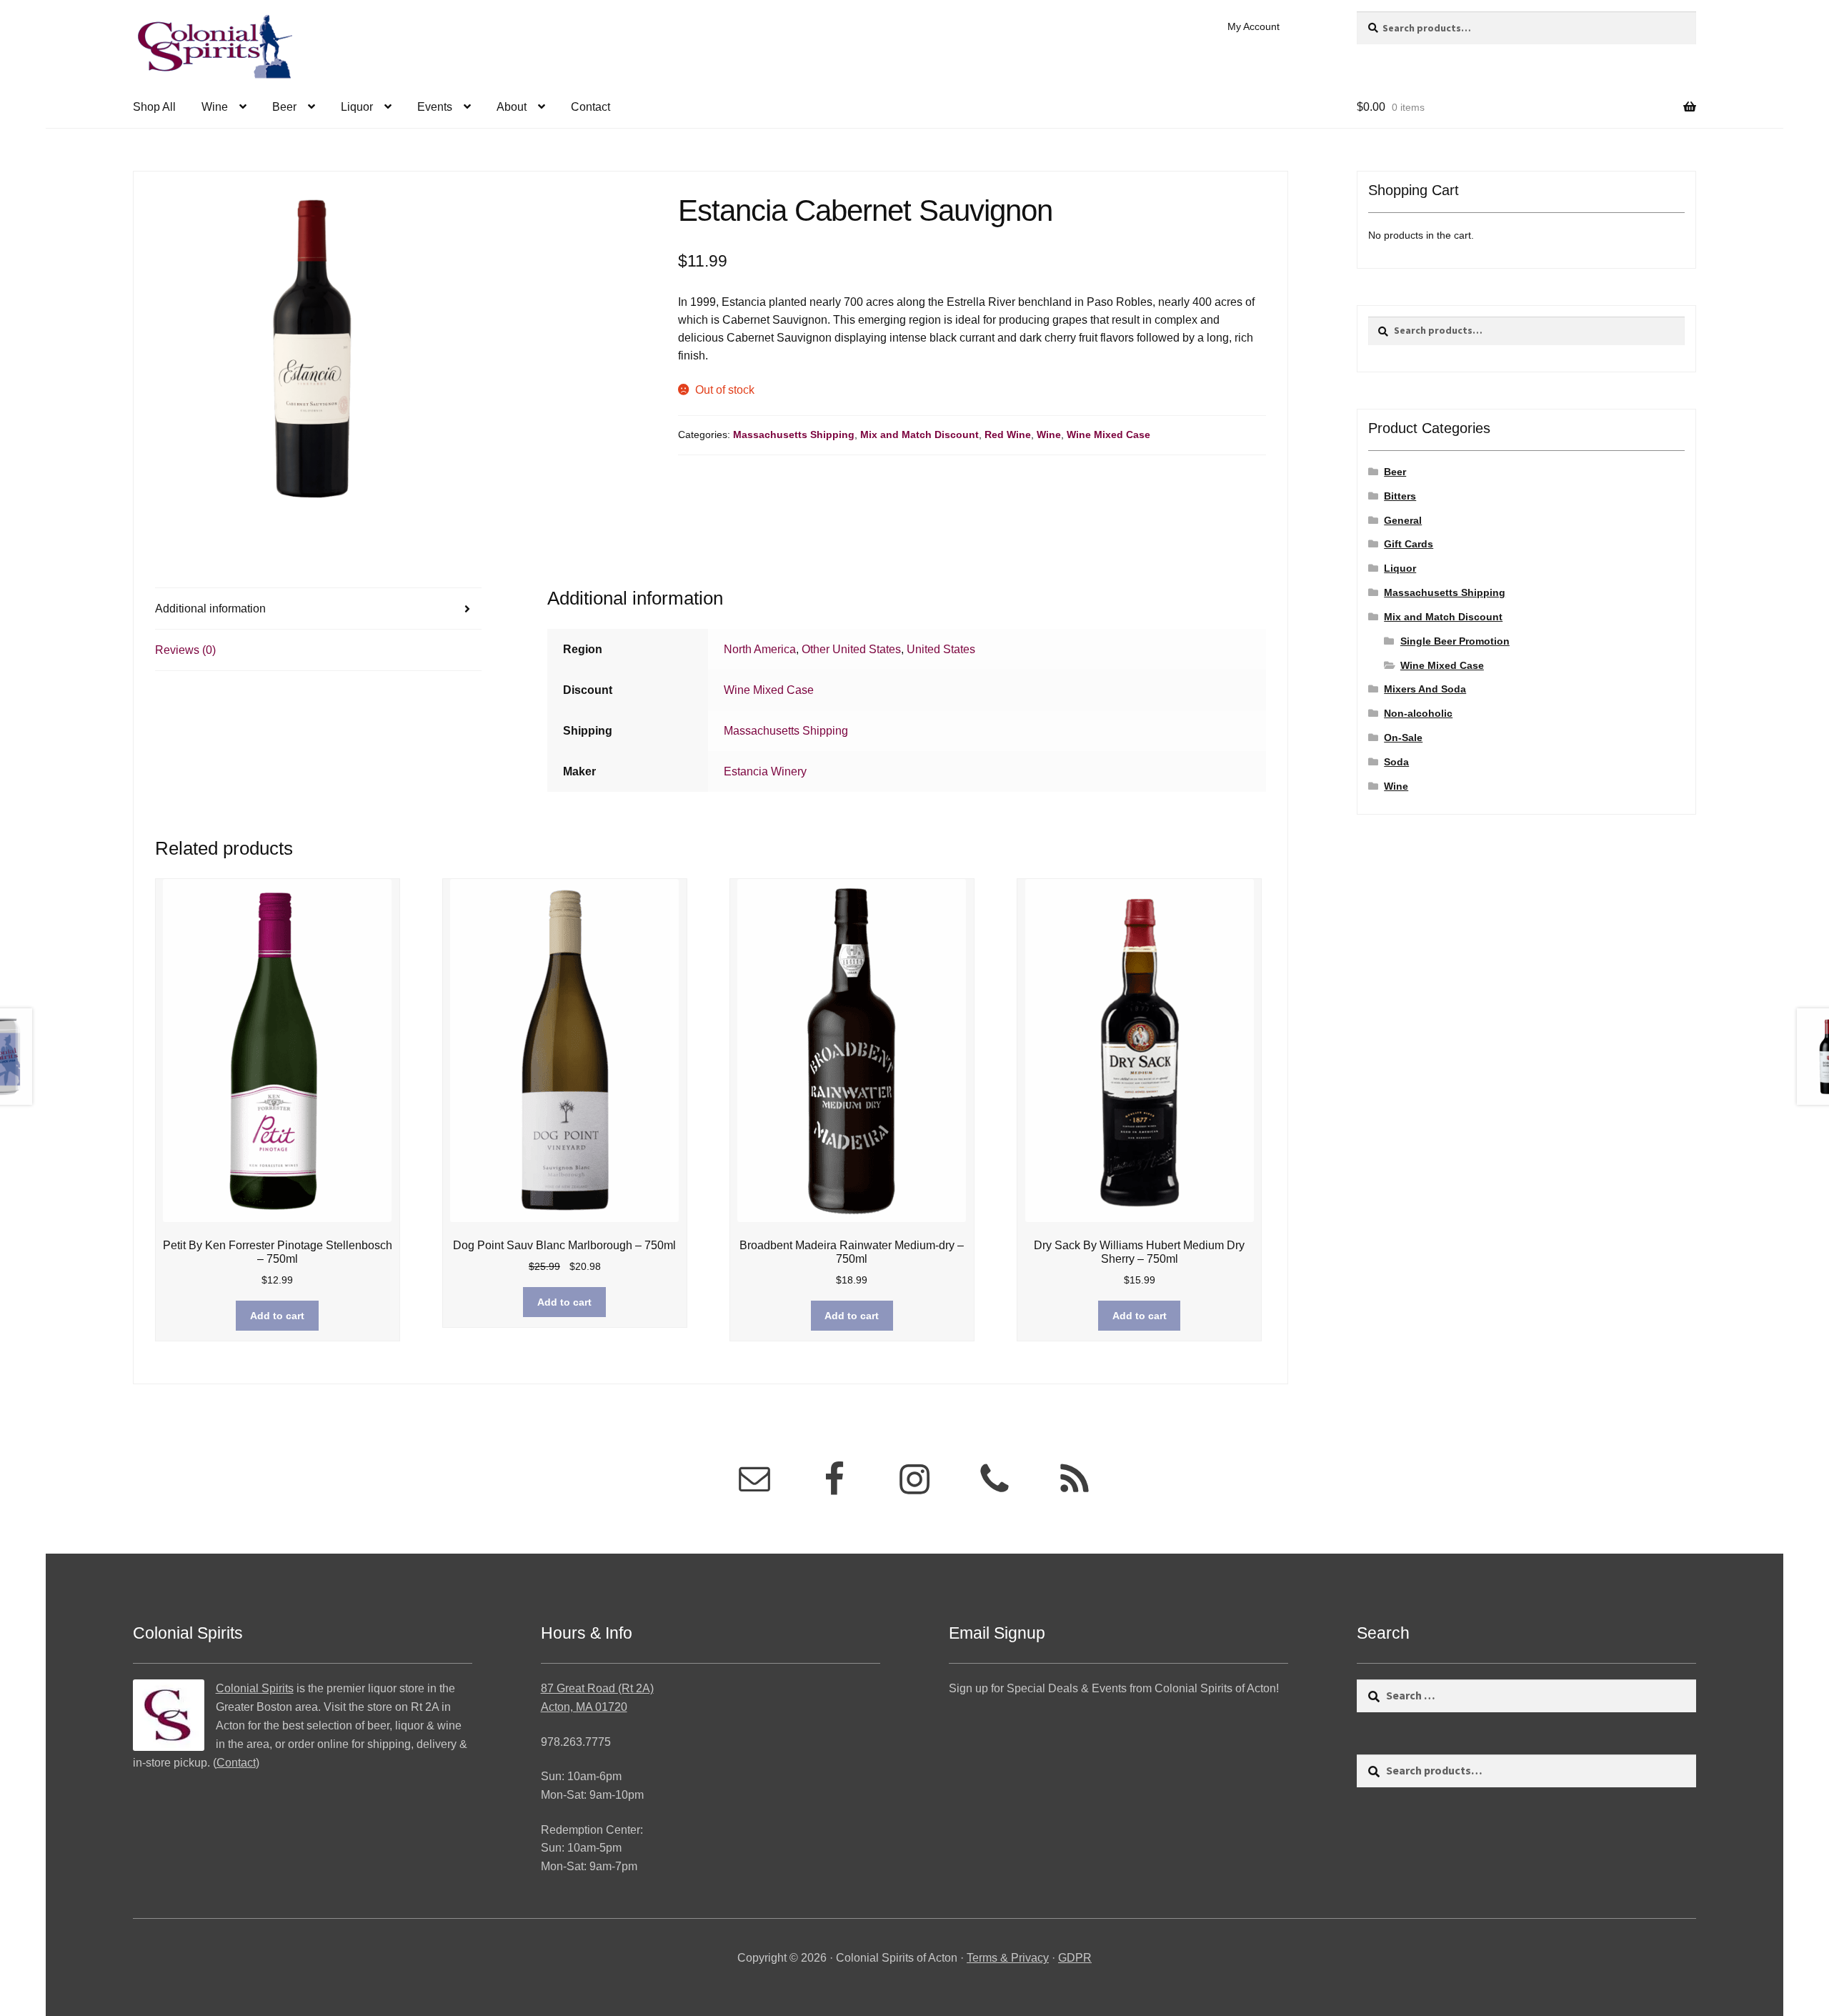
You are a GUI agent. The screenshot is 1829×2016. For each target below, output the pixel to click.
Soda (1396, 762)
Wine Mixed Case (1108, 435)
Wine (215, 107)
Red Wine (1008, 435)
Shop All (154, 107)
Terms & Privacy (1008, 1958)
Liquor (357, 107)
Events (435, 107)
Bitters (1400, 496)
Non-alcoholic (1418, 713)
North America (760, 649)
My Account (1254, 26)
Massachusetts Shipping (794, 435)
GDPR (1075, 1958)
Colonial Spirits (255, 1688)
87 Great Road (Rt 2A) (597, 1688)
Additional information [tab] (210, 609)
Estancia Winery (765, 771)
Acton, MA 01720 (584, 1707)
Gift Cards (1409, 544)
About (512, 107)
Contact (590, 107)
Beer (284, 107)
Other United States (851, 649)
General (1403, 520)
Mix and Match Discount (920, 435)
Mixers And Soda (1425, 689)
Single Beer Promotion (1455, 641)
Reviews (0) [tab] (185, 650)
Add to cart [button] (277, 1316)
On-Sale (1403, 738)
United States (941, 649)
